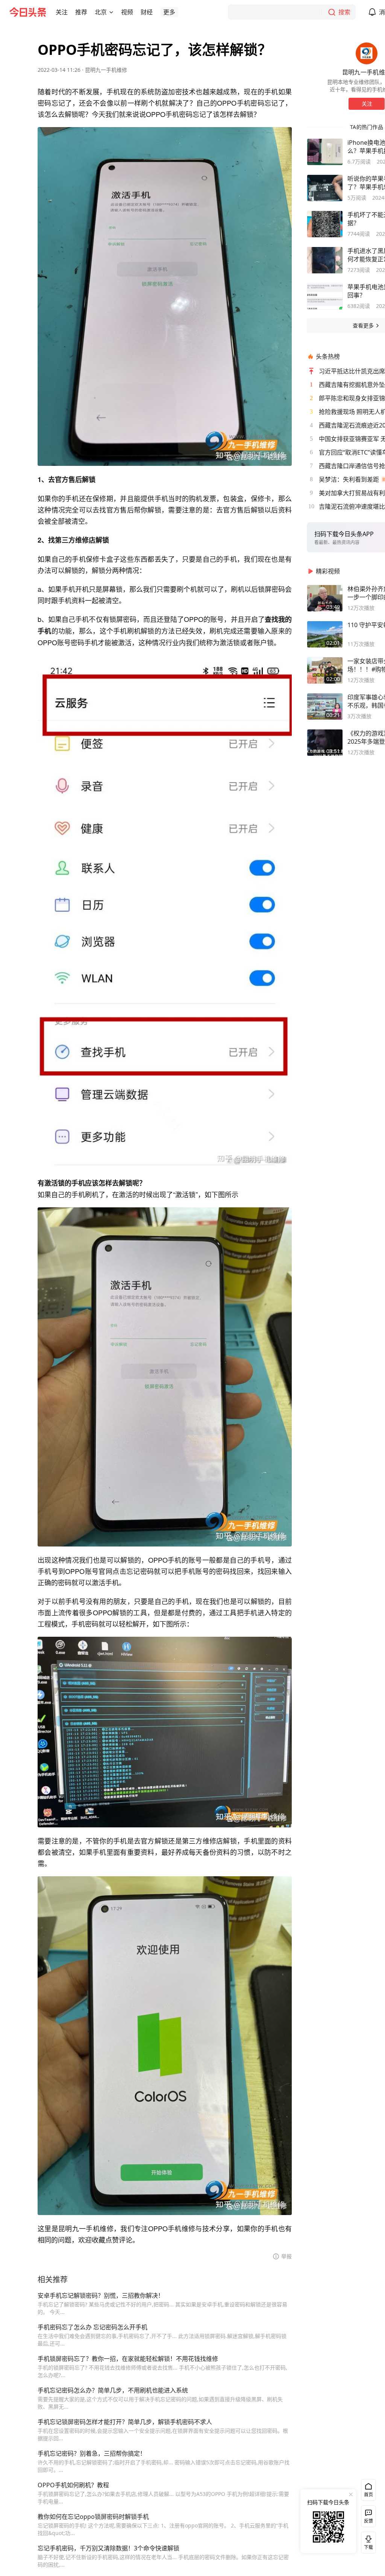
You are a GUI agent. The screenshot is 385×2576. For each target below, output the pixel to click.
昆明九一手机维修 (106, 70)
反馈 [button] (368, 2521)
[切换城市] (111, 12)
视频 (127, 12)
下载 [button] (367, 2541)
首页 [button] (368, 2495)
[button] (62, 12)
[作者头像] (367, 53)
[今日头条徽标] (28, 12)
